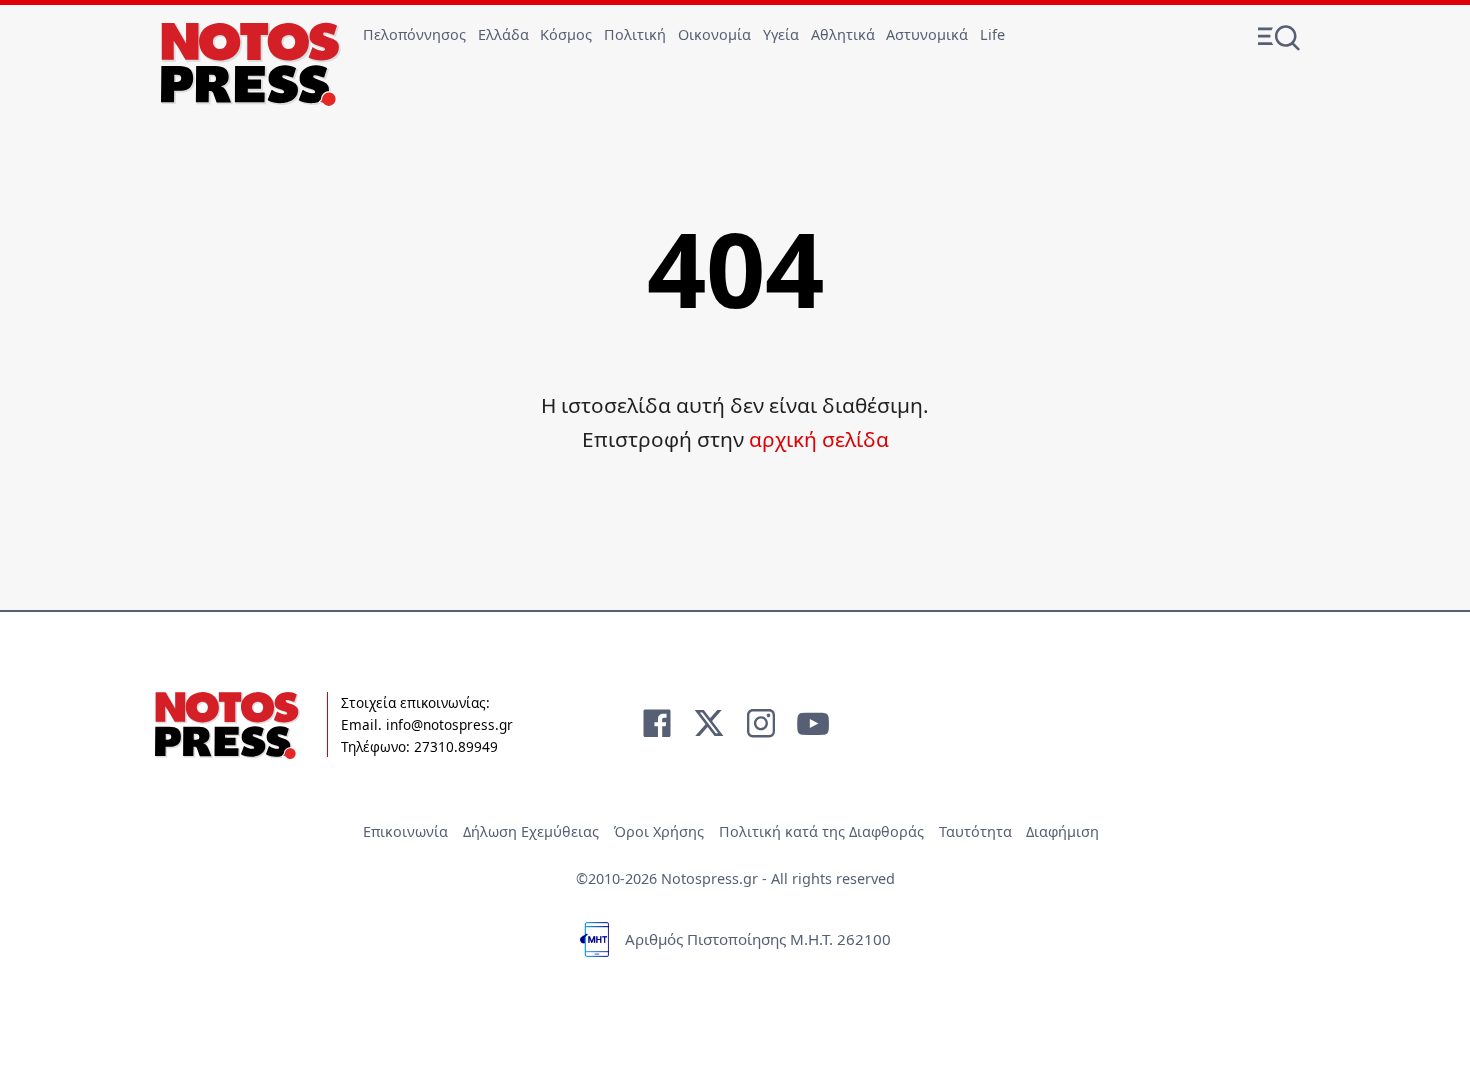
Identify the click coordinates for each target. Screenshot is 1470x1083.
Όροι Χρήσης (659, 831)
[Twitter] (709, 723)
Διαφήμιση (1062, 831)
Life (992, 34)
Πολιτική (635, 34)
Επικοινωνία (405, 831)
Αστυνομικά (927, 34)
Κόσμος (566, 34)
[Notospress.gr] (251, 65)
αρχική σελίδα (819, 439)
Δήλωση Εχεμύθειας (531, 831)
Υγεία (781, 34)
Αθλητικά (843, 34)
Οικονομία (714, 34)
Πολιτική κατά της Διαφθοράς (821, 831)
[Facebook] (657, 723)
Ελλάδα (503, 34)
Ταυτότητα (975, 831)
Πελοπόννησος (414, 34)
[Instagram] (761, 723)
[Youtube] (813, 723)
